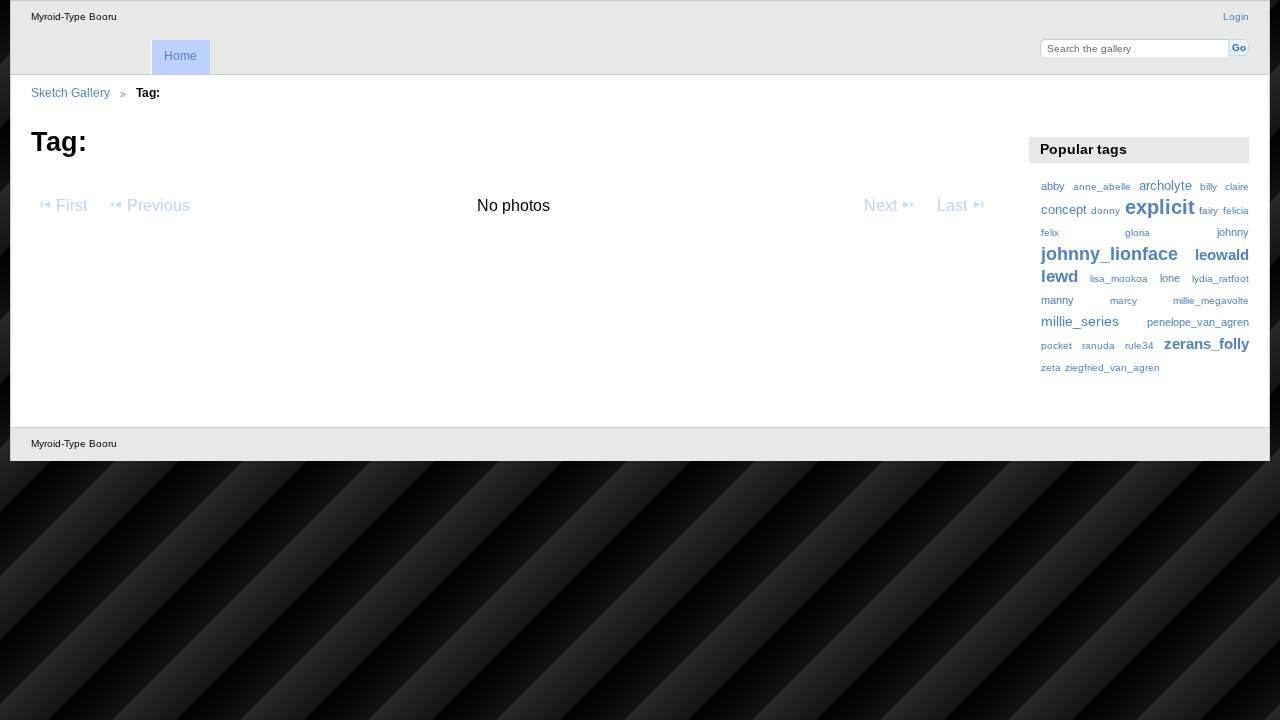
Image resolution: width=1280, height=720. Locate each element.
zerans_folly (1206, 343)
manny (1057, 300)
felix (1050, 232)
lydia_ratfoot (1220, 278)
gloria (1137, 232)
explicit (1160, 207)
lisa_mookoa (1119, 278)
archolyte (1165, 186)
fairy (1208, 210)
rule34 (1139, 345)
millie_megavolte (1211, 300)
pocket (1056, 345)
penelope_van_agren (1198, 322)
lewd (1059, 276)
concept (1064, 210)
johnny (1233, 232)
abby (1053, 186)
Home (180, 56)
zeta (1051, 367)
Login (1236, 16)
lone (1170, 278)
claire (1237, 186)
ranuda (1098, 345)
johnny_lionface (1109, 253)
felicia (1236, 210)
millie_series (1080, 321)
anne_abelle (1102, 186)
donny (1105, 210)
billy (1208, 186)
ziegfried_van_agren (1112, 367)
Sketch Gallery (70, 92)
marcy (1123, 300)
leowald (1222, 254)
